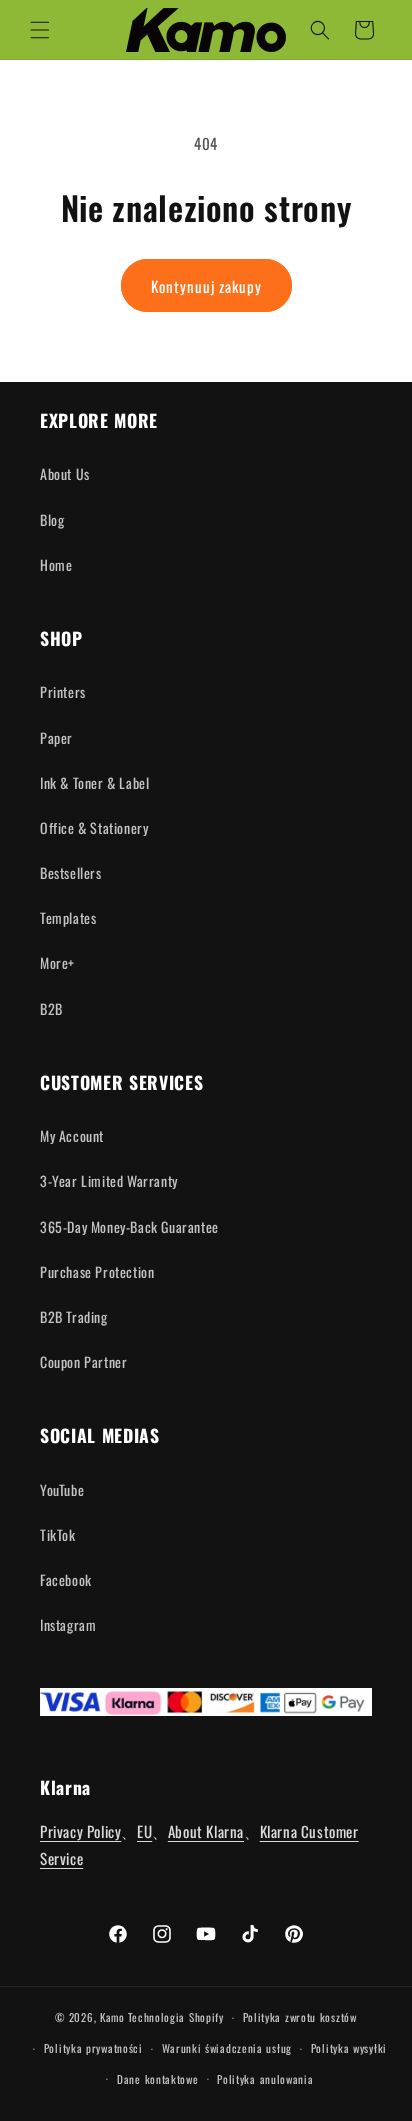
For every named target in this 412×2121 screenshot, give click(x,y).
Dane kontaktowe (158, 2079)
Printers (63, 691)
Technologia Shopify (176, 2017)
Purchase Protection (97, 1271)
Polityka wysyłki (349, 2048)
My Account (72, 1135)
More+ (57, 962)
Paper (56, 737)
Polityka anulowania (265, 2079)
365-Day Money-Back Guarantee (129, 1226)
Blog (52, 519)
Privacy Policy (80, 1831)
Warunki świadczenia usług (227, 2048)
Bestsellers (71, 872)
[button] (40, 30)
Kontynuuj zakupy (206, 286)
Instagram (68, 1624)
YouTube (62, 1489)
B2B (51, 1008)
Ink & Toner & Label (94, 782)
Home (56, 564)
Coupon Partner (83, 1361)
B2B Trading (74, 1316)
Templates (68, 917)
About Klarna (206, 1831)
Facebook (66, 1579)
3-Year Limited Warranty (109, 1180)
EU (144, 1831)
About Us (65, 473)
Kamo (112, 2017)
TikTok (58, 1534)
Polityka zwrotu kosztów (300, 2017)
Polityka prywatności (93, 2048)
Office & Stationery (94, 827)
